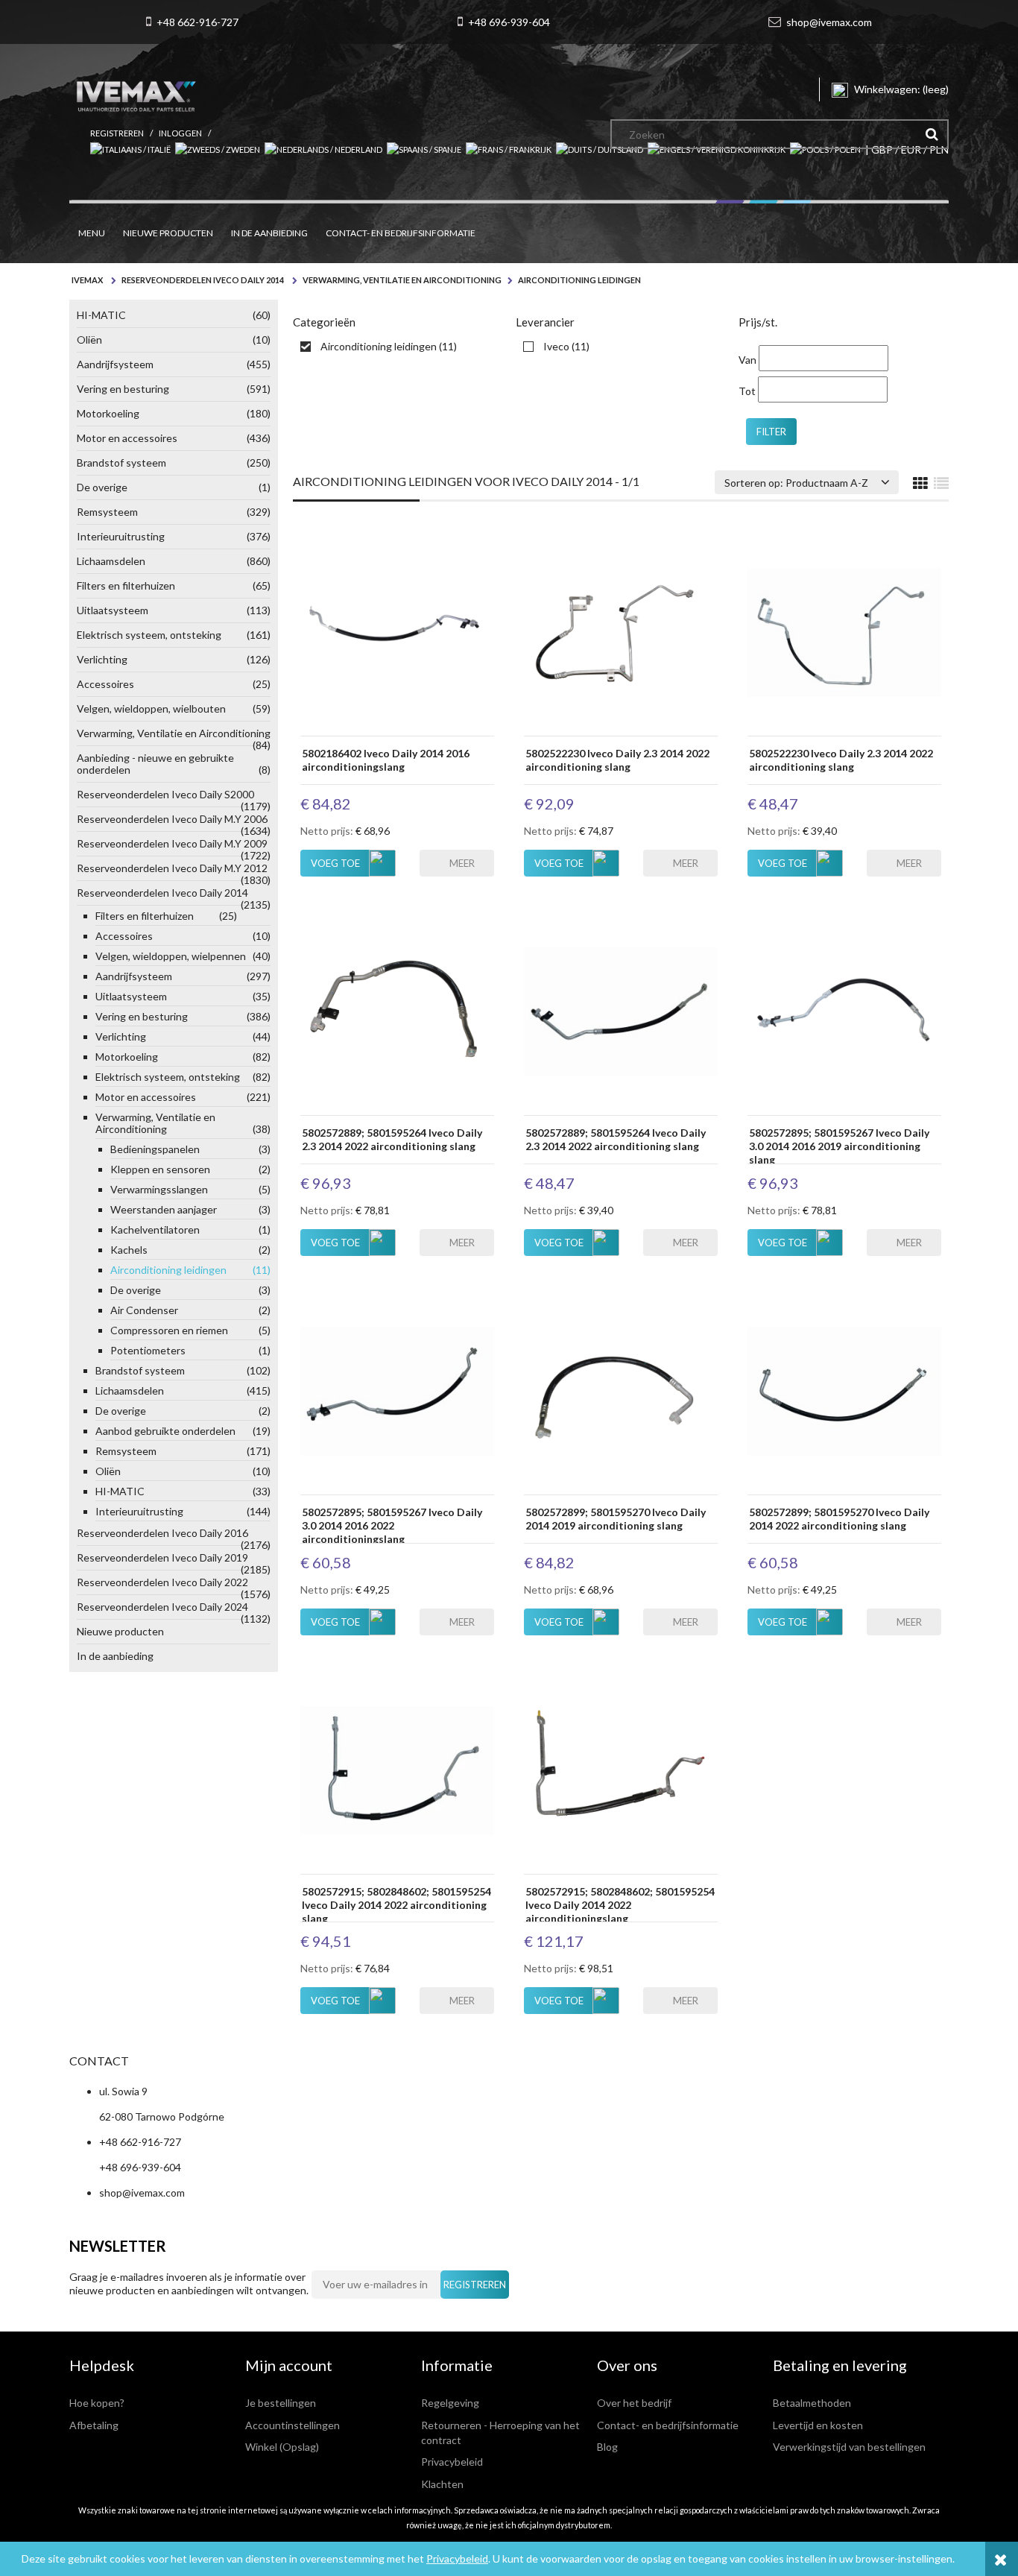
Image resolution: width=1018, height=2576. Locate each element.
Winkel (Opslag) (282, 2447)
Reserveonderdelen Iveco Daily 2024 (174, 1610)
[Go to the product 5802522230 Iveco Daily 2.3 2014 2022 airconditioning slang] (621, 631)
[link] (375, 347)
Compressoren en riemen (190, 1330)
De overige (174, 487)
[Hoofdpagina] (136, 93)
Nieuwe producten (120, 1631)
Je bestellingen (281, 2403)
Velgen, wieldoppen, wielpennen (183, 956)
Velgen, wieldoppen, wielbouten (174, 708)
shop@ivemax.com (829, 22)
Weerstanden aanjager (190, 1209)
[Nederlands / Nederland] (326, 149)
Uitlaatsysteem (174, 610)
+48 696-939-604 (509, 22)
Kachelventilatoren (190, 1229)
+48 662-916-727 (197, 22)
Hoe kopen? (97, 2403)
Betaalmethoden (812, 2403)
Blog (607, 2447)
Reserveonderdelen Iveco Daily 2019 (174, 1561)
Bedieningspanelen (190, 1149)
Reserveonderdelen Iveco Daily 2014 (174, 896)
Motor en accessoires (174, 438)
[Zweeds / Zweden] (220, 149)
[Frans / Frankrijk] (511, 149)
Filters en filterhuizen (174, 585)
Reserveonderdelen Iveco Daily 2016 (174, 1536)
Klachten (442, 2484)
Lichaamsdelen (174, 561)
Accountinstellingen (293, 2425)
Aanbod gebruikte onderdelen (183, 1431)
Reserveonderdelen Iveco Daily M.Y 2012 (174, 871)
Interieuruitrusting (174, 536)
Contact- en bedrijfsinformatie (668, 2425)
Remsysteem (174, 512)
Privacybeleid (457, 2558)
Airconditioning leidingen (190, 1270)
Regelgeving (450, 2403)
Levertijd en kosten (818, 2425)
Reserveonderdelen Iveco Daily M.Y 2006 (174, 822)
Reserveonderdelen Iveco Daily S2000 (174, 798)
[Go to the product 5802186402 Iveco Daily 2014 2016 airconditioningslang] (397, 631)
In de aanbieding (115, 1656)
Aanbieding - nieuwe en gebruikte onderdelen (174, 764)
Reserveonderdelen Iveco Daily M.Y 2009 (174, 847)
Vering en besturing (174, 389)
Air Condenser (190, 1310)
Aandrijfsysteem (174, 364)
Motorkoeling (174, 413)
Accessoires (174, 684)
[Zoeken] (932, 134)
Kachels (190, 1250)
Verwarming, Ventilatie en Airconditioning (174, 736)
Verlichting (174, 659)
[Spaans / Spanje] (426, 149)
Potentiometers (190, 1350)
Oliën (174, 340)
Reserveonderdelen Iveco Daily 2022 (174, 1585)
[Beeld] (920, 484)
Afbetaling (94, 2425)
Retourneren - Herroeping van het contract (500, 2433)
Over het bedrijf (634, 2403)
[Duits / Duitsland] (602, 149)
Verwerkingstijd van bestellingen (849, 2447)
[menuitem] (92, 233)
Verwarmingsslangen (190, 1189)
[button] (457, 863)
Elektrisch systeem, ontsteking (174, 635)
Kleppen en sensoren (190, 1169)
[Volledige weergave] (941, 484)
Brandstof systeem (174, 463)
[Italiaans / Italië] (133, 149)
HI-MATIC (174, 315)
